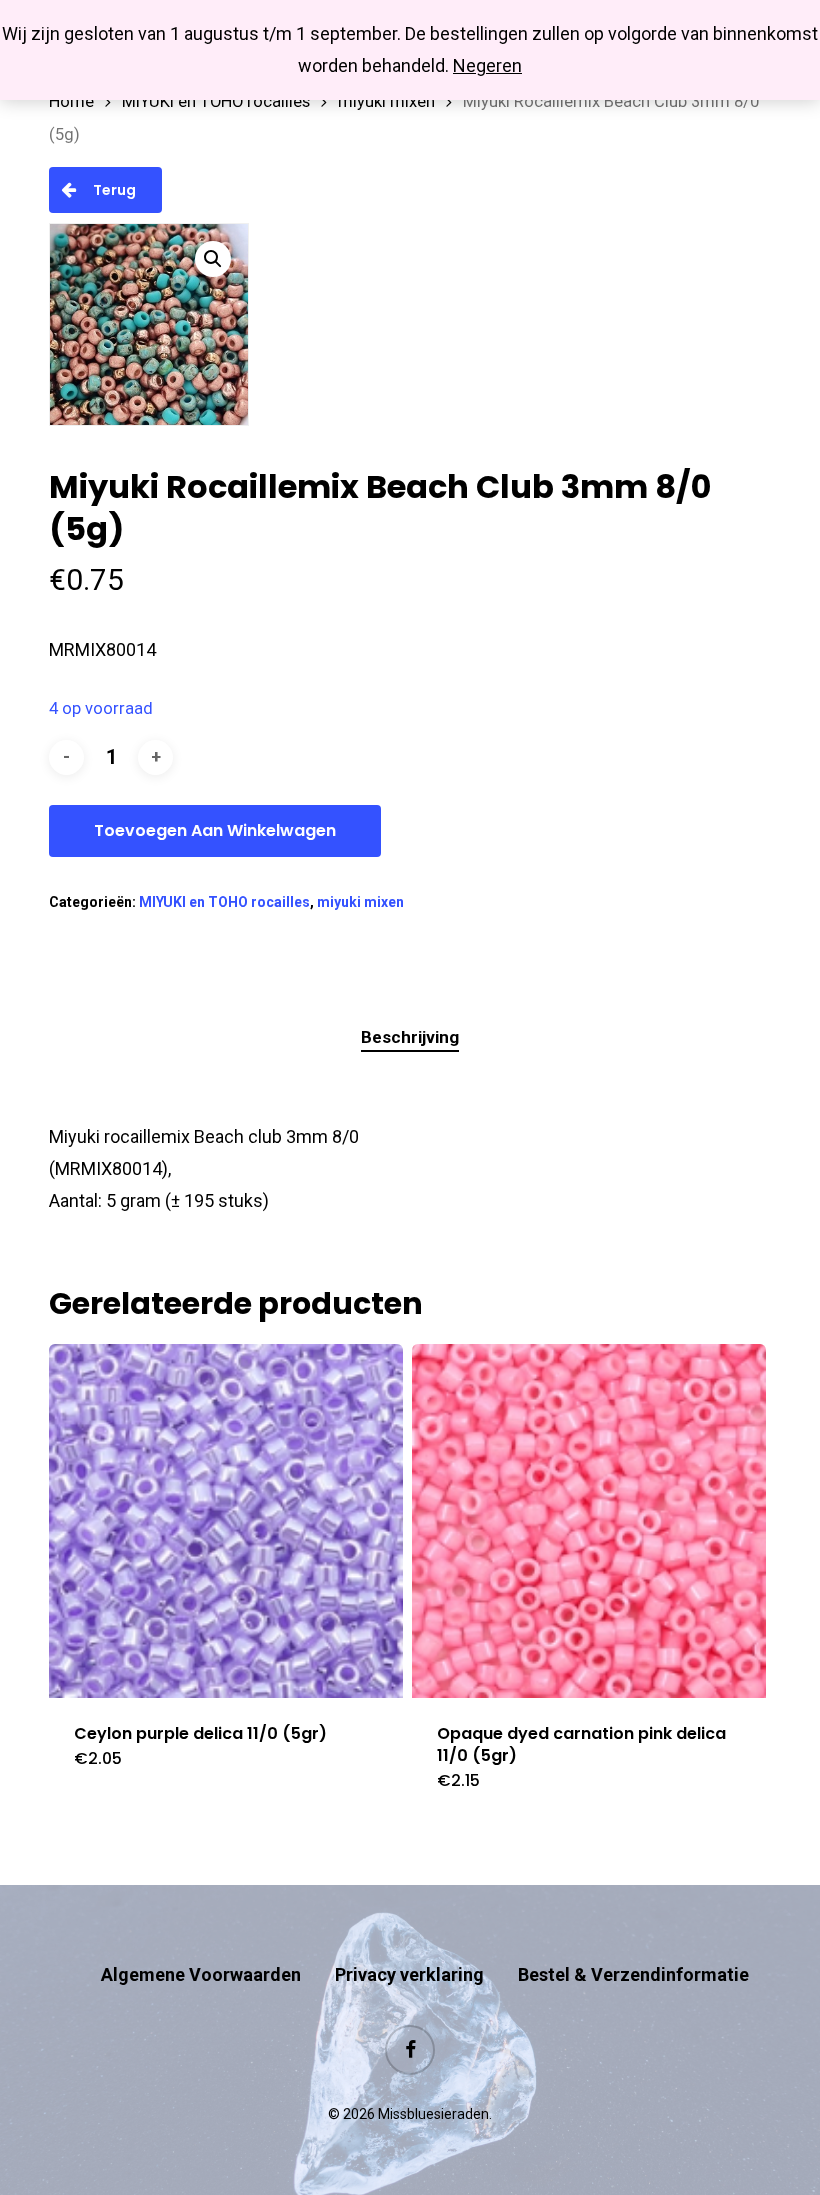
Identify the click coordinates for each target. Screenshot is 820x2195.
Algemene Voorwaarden (201, 1974)
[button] (213, 259)
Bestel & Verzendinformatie (633, 1974)
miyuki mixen (386, 101)
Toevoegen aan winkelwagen (215, 830)
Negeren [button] (487, 65)
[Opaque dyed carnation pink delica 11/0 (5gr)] (589, 1521)
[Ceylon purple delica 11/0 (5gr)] (226, 1521)
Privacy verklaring (409, 1974)
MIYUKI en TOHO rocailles (216, 101)
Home (71, 101)
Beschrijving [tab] (410, 1037)
